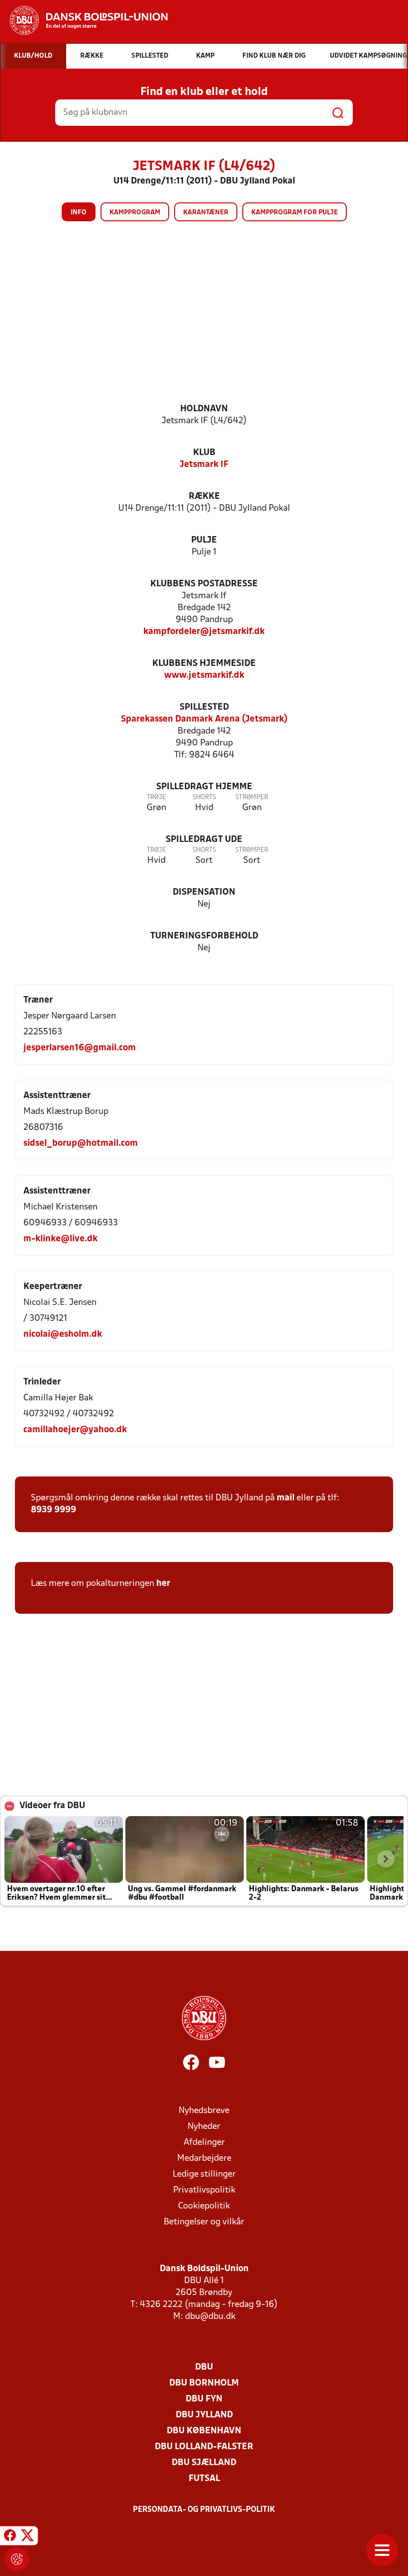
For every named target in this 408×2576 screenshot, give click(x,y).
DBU (204, 2367)
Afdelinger (204, 2143)
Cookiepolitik (204, 2206)
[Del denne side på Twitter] (27, 2537)
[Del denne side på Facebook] (10, 2537)
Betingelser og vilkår (204, 2222)
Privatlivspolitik (204, 2190)
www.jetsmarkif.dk (204, 676)
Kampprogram (135, 213)
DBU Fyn (204, 2399)
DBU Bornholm (204, 2383)
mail (286, 1498)
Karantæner (206, 213)
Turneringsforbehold (204, 936)
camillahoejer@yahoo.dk (75, 1430)
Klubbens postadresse (204, 584)
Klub (204, 453)
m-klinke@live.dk (60, 1239)
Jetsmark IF (204, 465)
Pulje (204, 540)
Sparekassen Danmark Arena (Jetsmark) (204, 719)
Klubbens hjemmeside (204, 664)
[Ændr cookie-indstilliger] (17, 2559)
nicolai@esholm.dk (63, 1334)
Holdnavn (204, 409)
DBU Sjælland (204, 2463)
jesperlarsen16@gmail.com (80, 1048)
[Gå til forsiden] (84, 20)
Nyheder (204, 2127)
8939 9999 (53, 1510)
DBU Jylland (204, 2415)
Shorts (204, 797)
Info (79, 213)
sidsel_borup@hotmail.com (81, 1144)
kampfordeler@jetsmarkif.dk (204, 632)
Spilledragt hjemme (204, 787)
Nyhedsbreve (204, 2111)
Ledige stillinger (204, 2174)
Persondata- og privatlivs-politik (204, 2510)
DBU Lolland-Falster (204, 2447)
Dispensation (204, 892)
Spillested (204, 707)
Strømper (252, 797)
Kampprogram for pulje (295, 213)
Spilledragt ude (204, 840)
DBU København (204, 2431)
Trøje (156, 797)
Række (204, 497)
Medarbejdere (204, 2159)
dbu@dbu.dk (210, 2317)
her (163, 1584)
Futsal (204, 2479)
